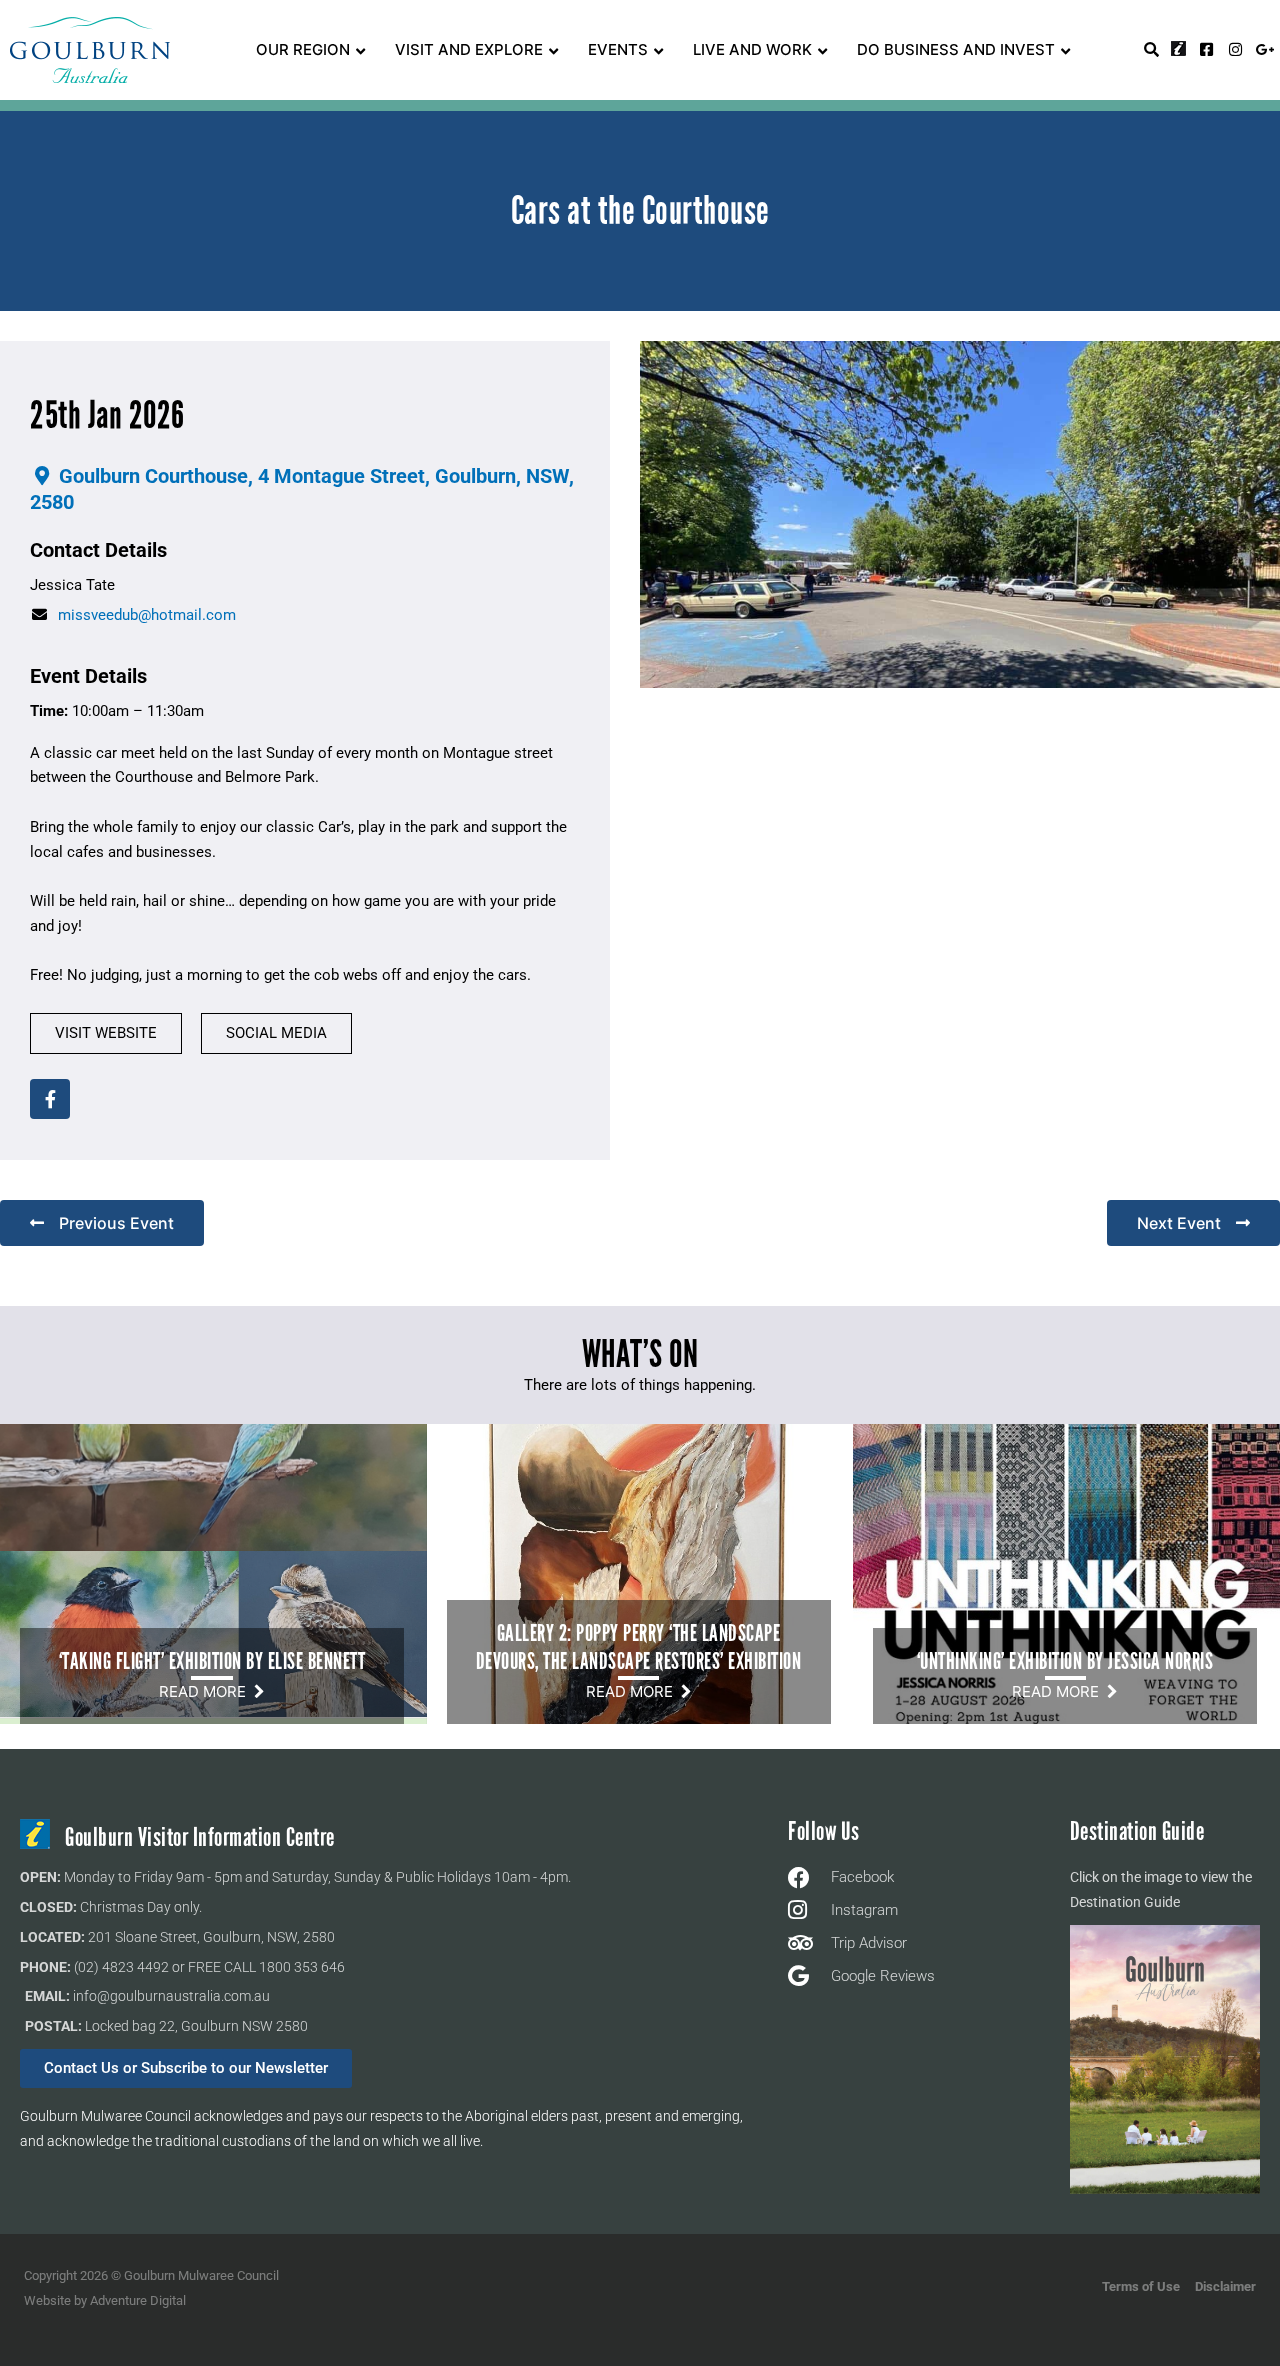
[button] (106, 1033)
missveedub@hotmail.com (147, 615)
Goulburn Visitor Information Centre (200, 1837)
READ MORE (206, 1691)
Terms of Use (1141, 2286)
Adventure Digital (138, 2300)
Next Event (1179, 1223)
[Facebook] (50, 1099)
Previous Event (116, 1223)
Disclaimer (1225, 2286)
